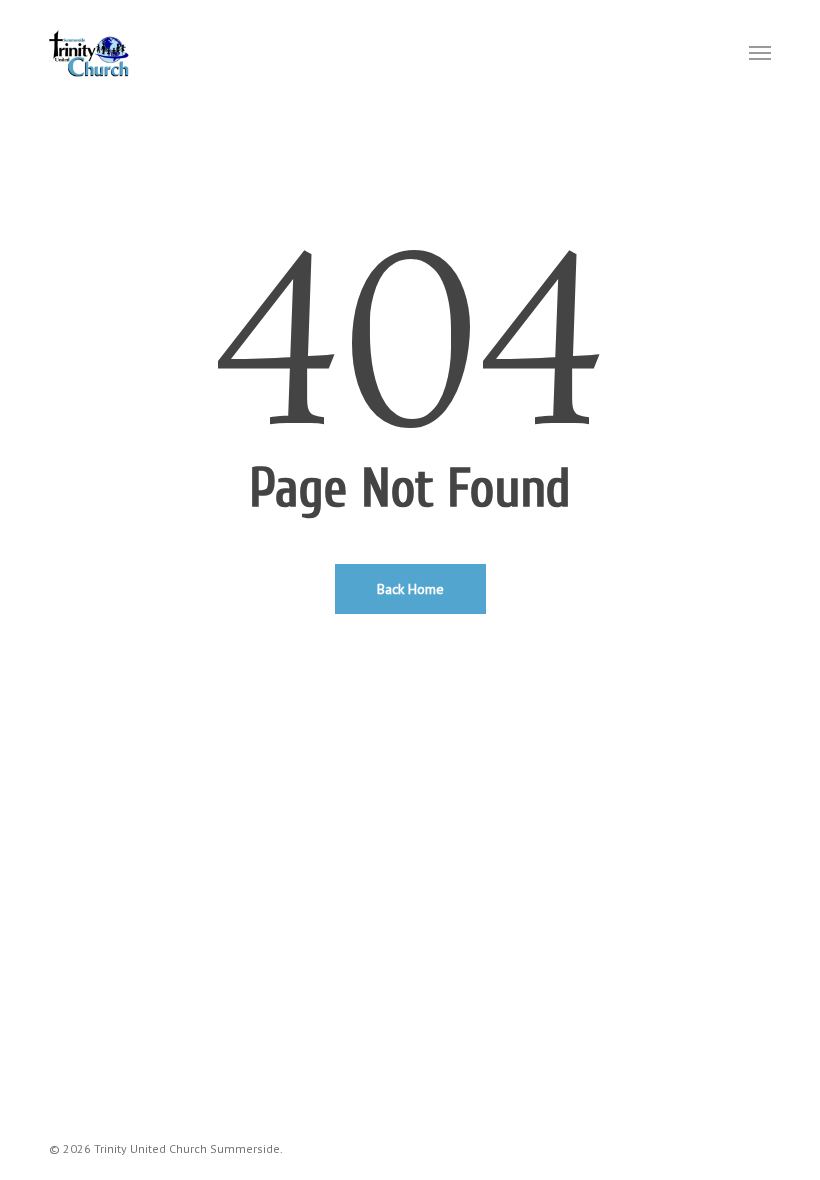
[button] (760, 52)
